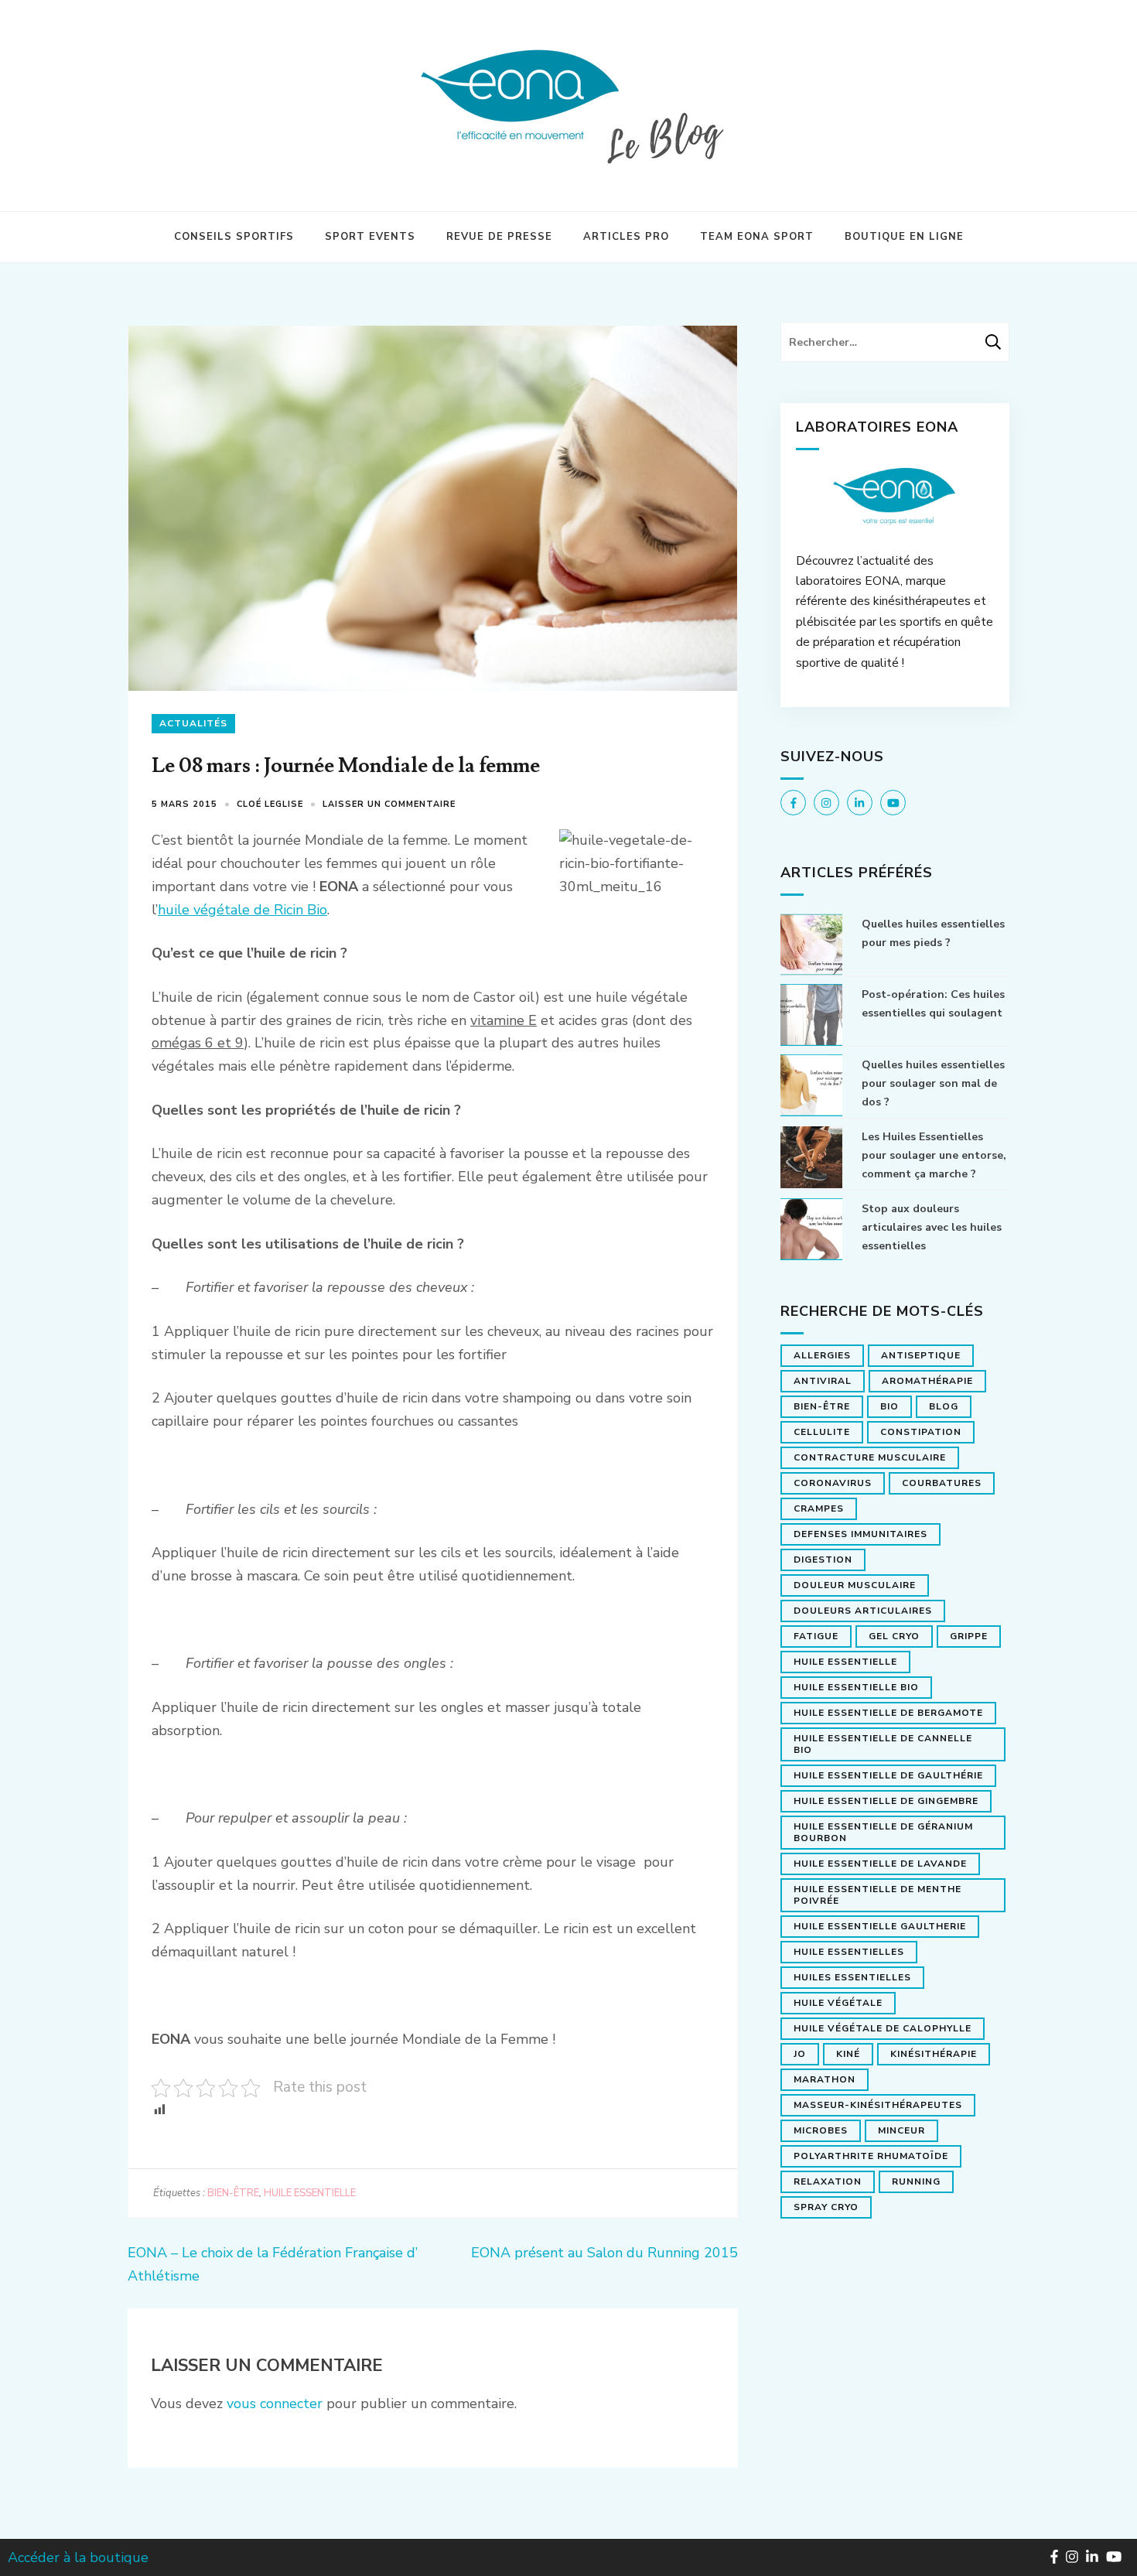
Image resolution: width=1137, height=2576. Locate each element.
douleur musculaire (855, 1585)
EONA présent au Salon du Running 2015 (604, 2253)
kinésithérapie (934, 2054)
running (916, 2181)
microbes (821, 2130)
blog (944, 1406)
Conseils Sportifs (234, 237)
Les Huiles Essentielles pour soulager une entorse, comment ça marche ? (934, 1155)
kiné (848, 2054)
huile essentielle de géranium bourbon (883, 1832)
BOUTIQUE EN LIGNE (904, 237)
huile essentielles (849, 1952)
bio (889, 1406)
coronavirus (833, 1483)
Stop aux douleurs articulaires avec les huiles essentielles (932, 1227)
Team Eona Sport (757, 237)
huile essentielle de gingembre (886, 1801)
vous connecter (275, 2403)
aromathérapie (927, 1381)
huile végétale (838, 2003)
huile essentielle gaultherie (880, 1926)
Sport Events (370, 237)
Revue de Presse (499, 237)
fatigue (816, 1636)
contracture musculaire (870, 1457)
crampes (819, 1508)
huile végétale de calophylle (883, 2028)
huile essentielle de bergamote (888, 1713)
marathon (825, 2079)
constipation (921, 1432)
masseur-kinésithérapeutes (878, 2105)
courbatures (942, 1483)
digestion (823, 1560)
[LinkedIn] (860, 803)
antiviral (823, 1381)
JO (800, 2054)
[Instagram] (826, 803)
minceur (901, 2130)
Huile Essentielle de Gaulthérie (888, 1775)
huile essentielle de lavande (880, 1864)
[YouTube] (893, 803)
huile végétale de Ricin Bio (242, 910)
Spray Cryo (826, 2207)
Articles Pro (626, 237)
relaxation (828, 2181)
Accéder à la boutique (78, 2557)
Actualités (193, 723)
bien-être (233, 2193)
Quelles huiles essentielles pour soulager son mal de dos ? (933, 1083)
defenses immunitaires (860, 1534)
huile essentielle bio (856, 1687)
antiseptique (921, 1355)
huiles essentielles (852, 1977)
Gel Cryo (894, 1636)
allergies (822, 1355)
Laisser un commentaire (389, 804)
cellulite (822, 1432)
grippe (969, 1636)
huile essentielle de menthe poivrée (878, 1895)
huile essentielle (310, 2193)
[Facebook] (793, 803)
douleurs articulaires (863, 1611)
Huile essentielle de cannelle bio (883, 1744)
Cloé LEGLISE (270, 804)
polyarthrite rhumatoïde (871, 2156)
